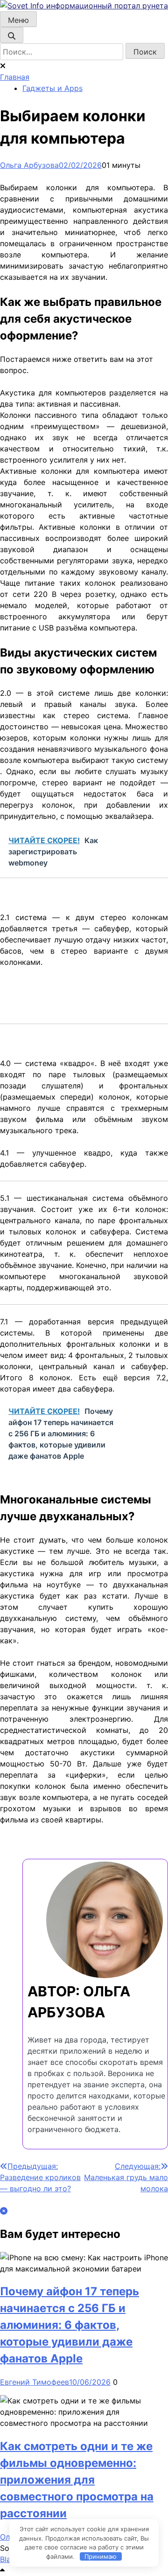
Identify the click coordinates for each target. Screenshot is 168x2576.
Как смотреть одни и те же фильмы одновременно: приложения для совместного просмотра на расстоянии (77, 2480)
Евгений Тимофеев (35, 2382)
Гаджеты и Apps (52, 88)
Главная (15, 77)
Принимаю (101, 2556)
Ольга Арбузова (29, 165)
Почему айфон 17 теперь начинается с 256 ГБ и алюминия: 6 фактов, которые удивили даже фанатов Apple (70, 2325)
